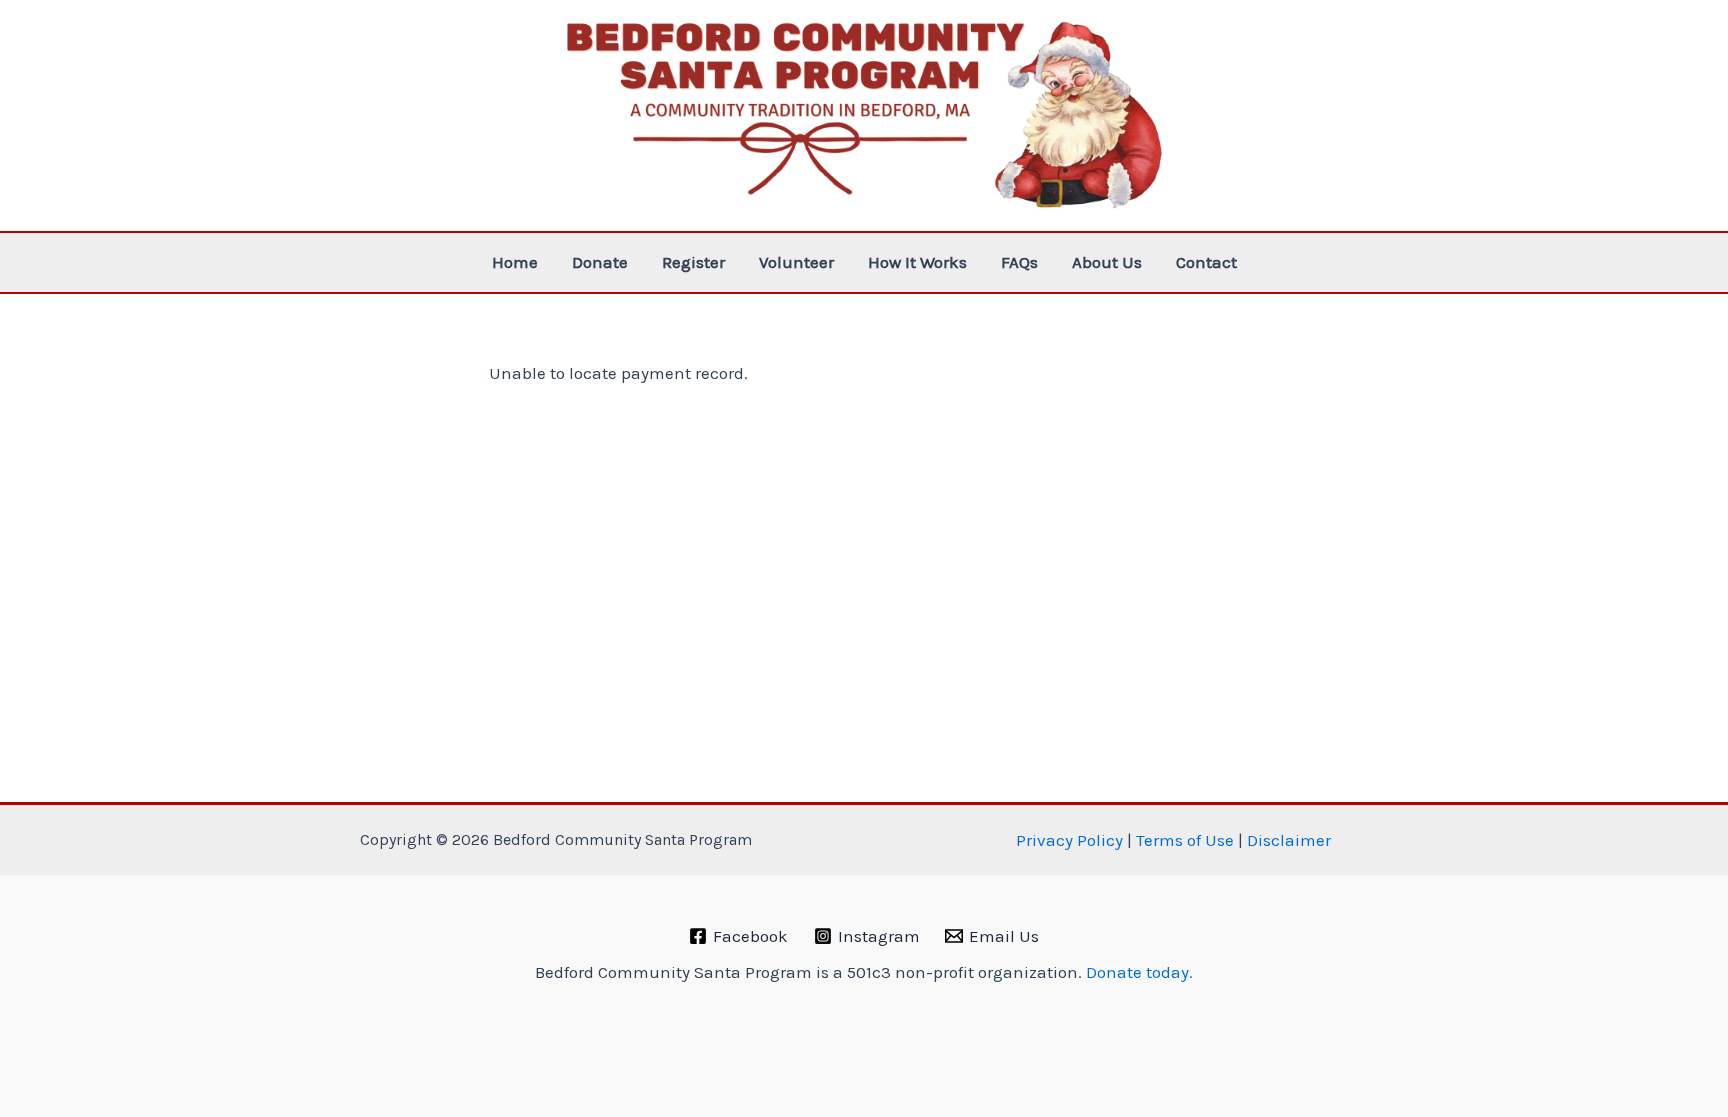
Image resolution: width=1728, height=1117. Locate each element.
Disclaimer (1289, 840)
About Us (1107, 262)
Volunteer (796, 262)
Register (693, 262)
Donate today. (1139, 972)
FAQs (1019, 262)
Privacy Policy (1067, 840)
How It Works (917, 262)
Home (515, 262)
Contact (1206, 262)
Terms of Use (1185, 840)
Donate (600, 262)
